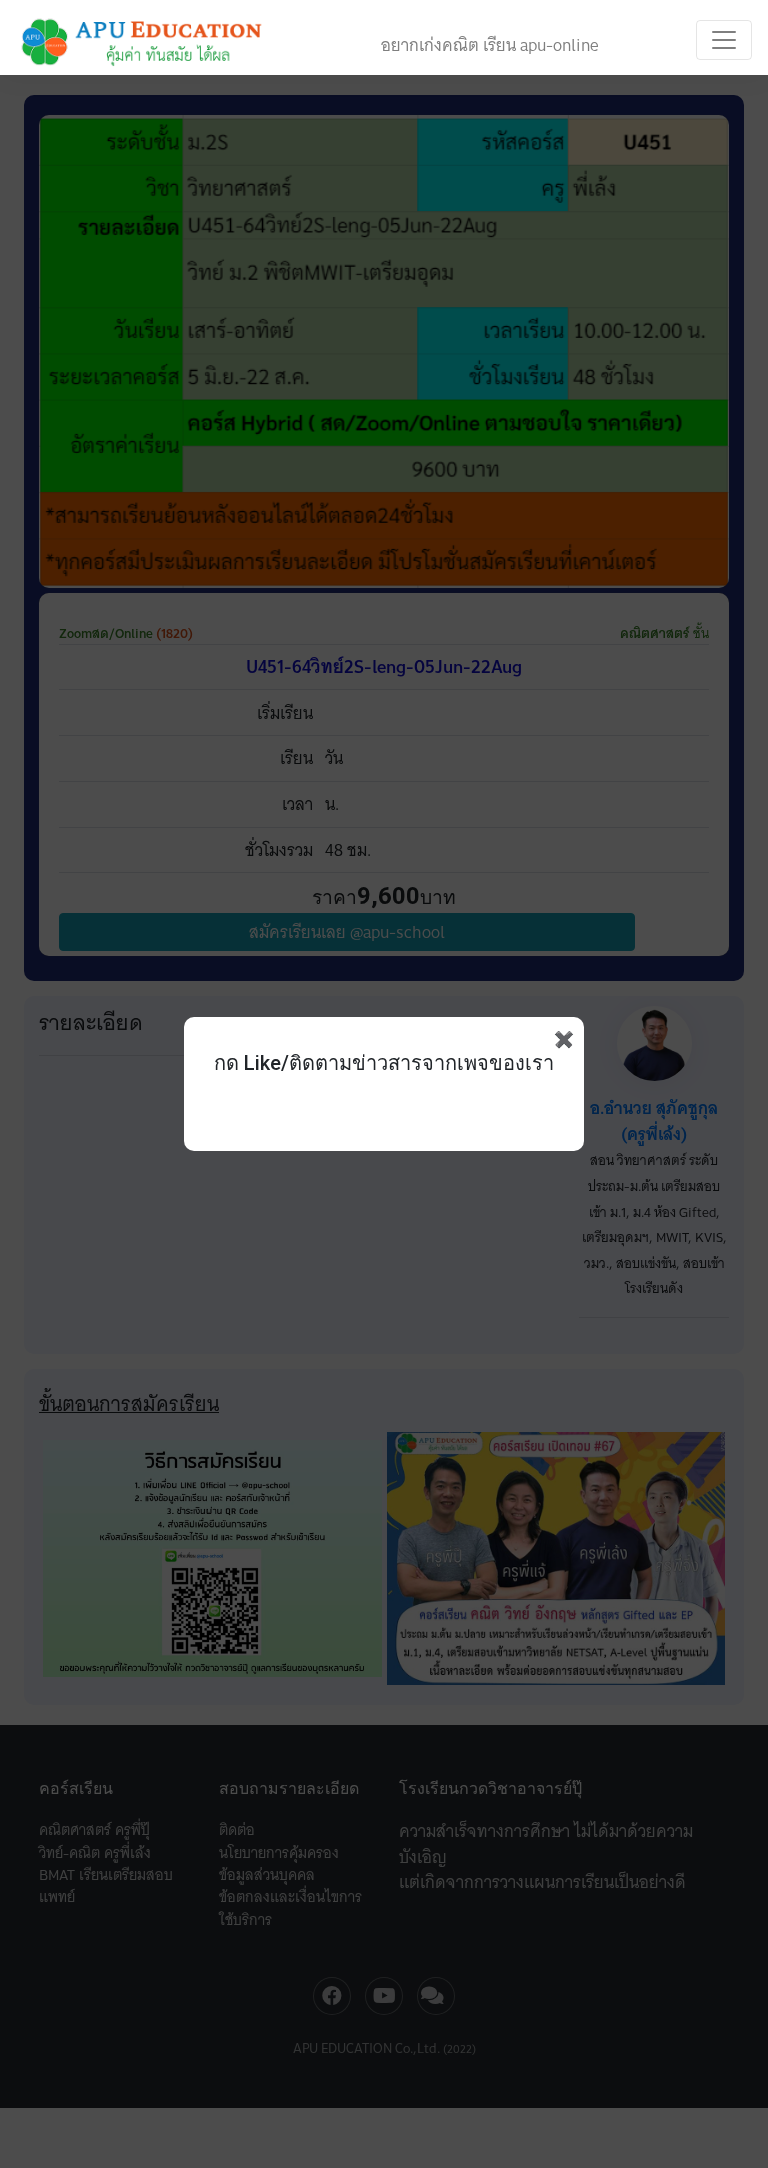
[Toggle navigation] (724, 40)
